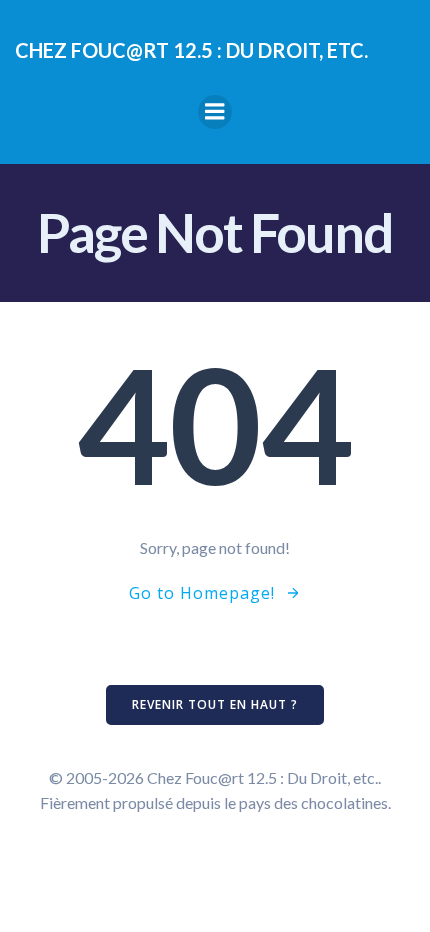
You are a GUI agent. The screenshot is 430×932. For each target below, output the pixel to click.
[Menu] (215, 112)
